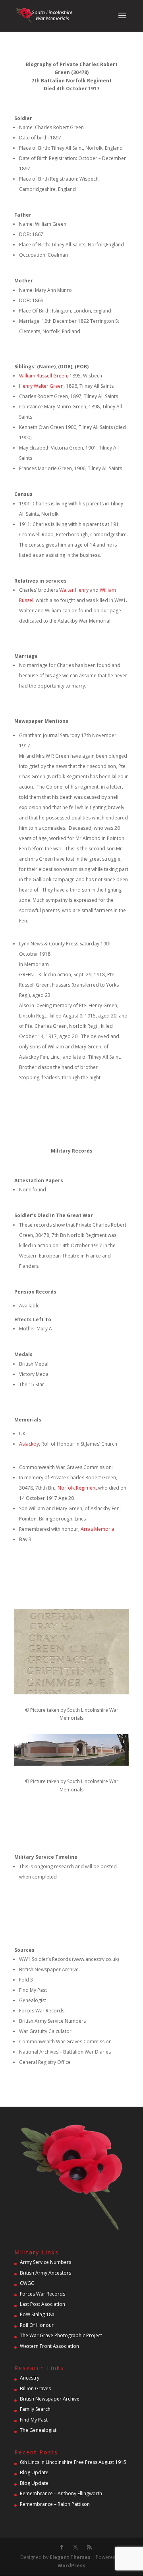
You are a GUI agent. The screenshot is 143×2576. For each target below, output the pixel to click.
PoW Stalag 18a (37, 2314)
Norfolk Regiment (77, 1488)
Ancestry (30, 2378)
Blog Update (34, 2472)
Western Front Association (49, 2346)
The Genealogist (38, 2430)
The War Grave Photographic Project (61, 2335)
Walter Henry (74, 590)
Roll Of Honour (37, 2325)
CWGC (27, 2283)
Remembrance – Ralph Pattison (55, 2504)
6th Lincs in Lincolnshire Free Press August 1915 (73, 2462)
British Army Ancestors (45, 2273)
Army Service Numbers (45, 2262)
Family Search (35, 2409)
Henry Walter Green (41, 386)
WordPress (71, 2566)
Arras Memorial (98, 1529)
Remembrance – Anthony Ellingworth (61, 2493)
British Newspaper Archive (50, 2399)
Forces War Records (43, 2294)
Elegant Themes (70, 2557)
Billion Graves (35, 2388)
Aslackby (29, 1444)
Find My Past (34, 2420)
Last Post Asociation (43, 2304)
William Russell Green (43, 376)
